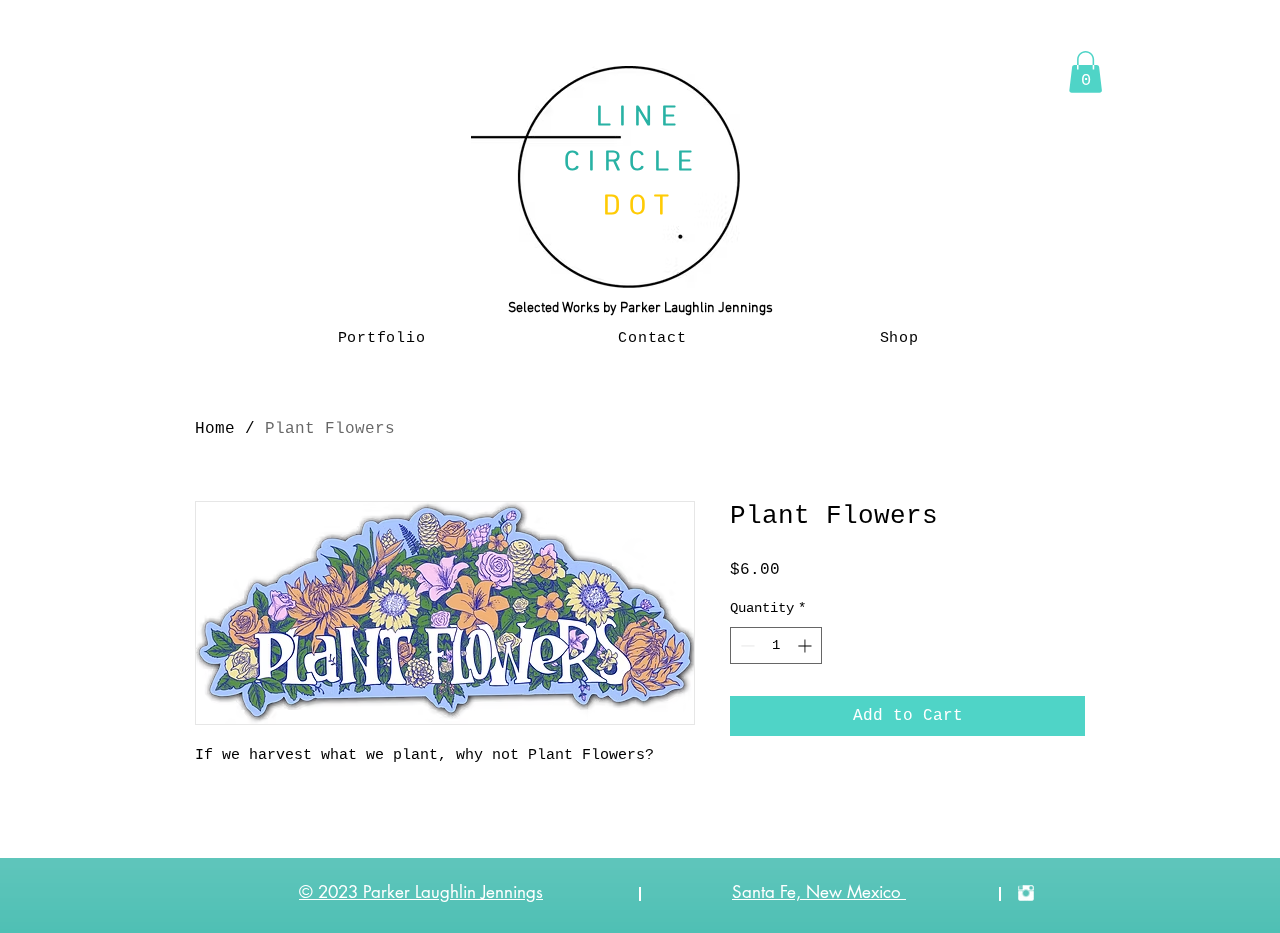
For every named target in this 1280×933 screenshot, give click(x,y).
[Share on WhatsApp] (819, 792)
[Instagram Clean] (1026, 893)
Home (215, 429)
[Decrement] (745, 645)
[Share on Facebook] (743, 792)
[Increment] (806, 645)
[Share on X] (857, 792)
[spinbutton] (776, 645)
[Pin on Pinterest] (781, 792)
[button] (1085, 72)
